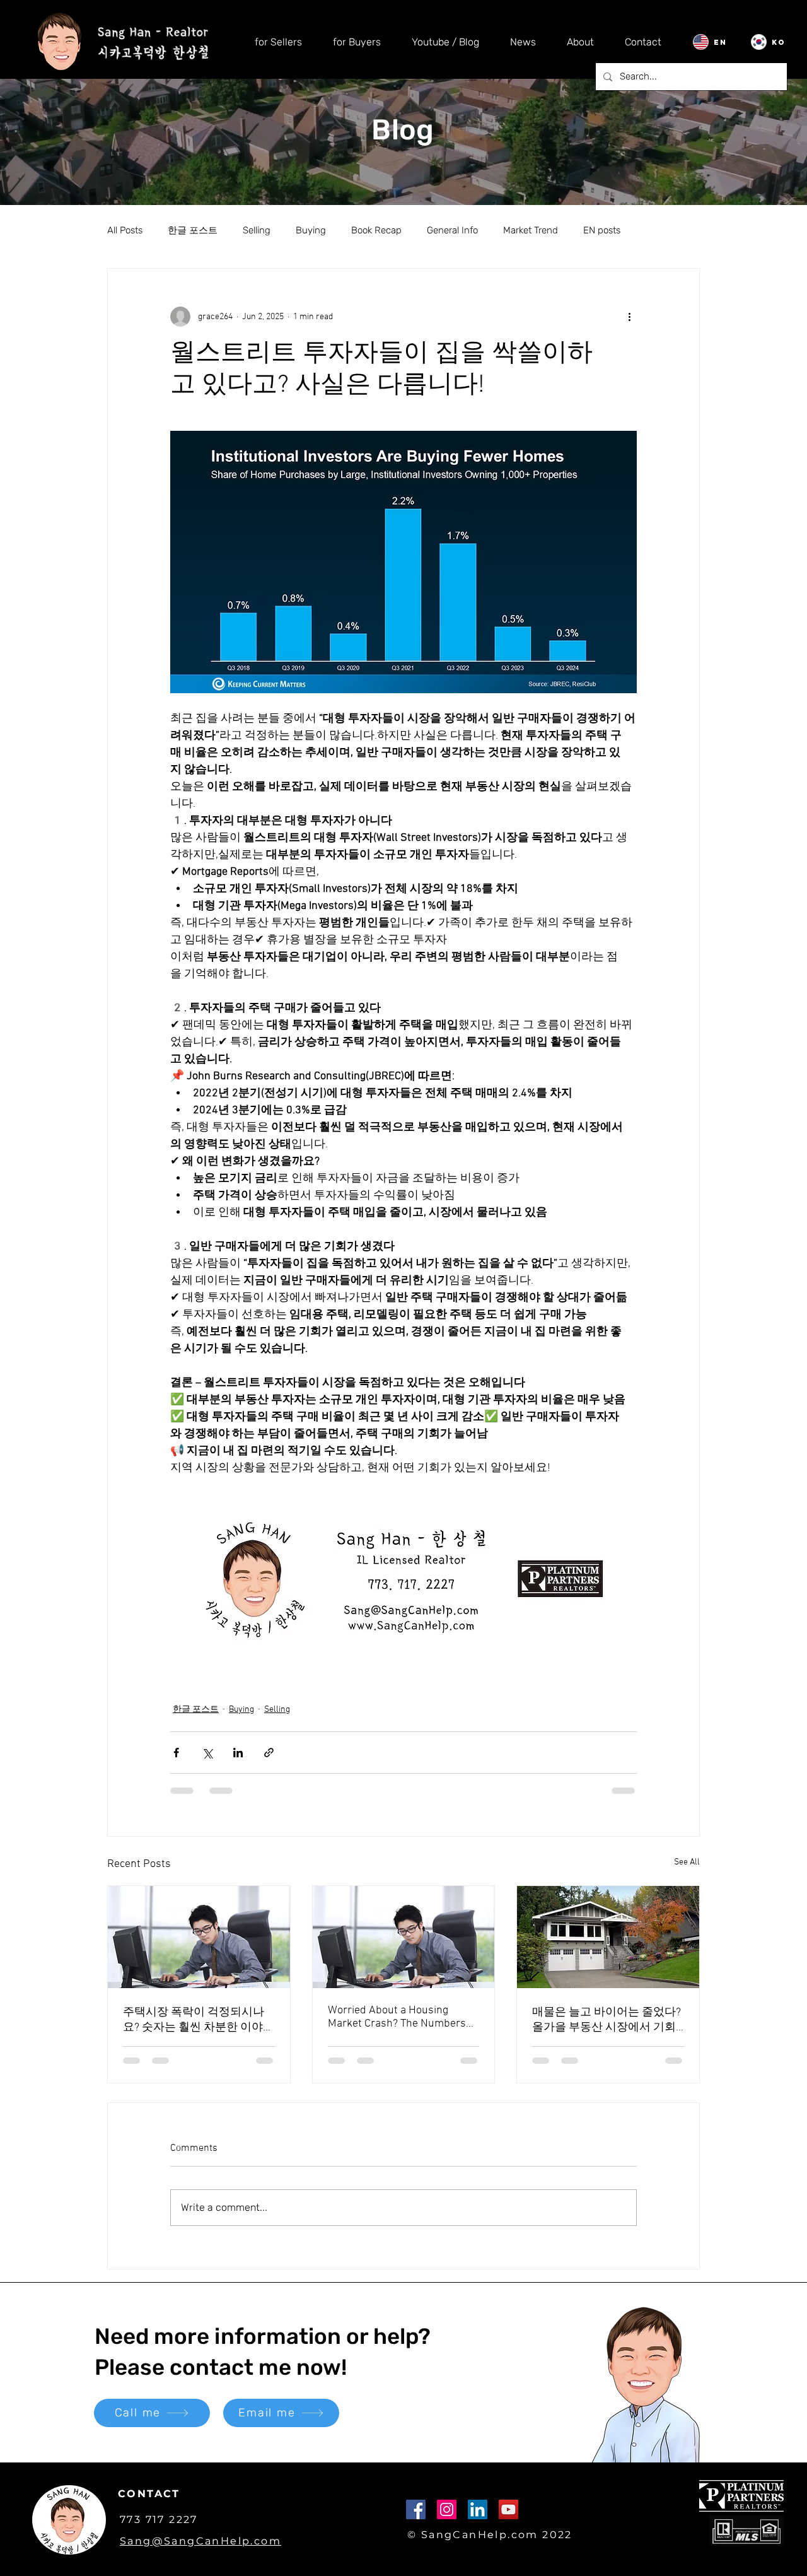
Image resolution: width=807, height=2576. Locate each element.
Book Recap (376, 230)
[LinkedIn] (478, 2521)
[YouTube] (508, 2521)
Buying (311, 230)
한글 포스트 (193, 230)
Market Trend (531, 230)
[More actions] (629, 317)
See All (687, 1862)
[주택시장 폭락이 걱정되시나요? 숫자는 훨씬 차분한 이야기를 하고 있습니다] (199, 1937)
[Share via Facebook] (176, 1753)
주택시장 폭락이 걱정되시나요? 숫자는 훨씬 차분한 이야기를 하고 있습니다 (199, 2020)
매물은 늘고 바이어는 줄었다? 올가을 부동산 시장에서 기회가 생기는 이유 (607, 2020)
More (656, 230)
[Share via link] (269, 1753)
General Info (452, 230)
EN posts (602, 230)
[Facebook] (416, 2521)
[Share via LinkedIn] (238, 1753)
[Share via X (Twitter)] (207, 1753)
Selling (257, 230)
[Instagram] (447, 2521)
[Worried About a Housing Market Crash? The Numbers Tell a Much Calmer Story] (404, 1937)
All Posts (125, 230)
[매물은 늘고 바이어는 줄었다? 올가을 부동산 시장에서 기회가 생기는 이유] (608, 1937)
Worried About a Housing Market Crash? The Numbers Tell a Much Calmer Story (397, 2017)
